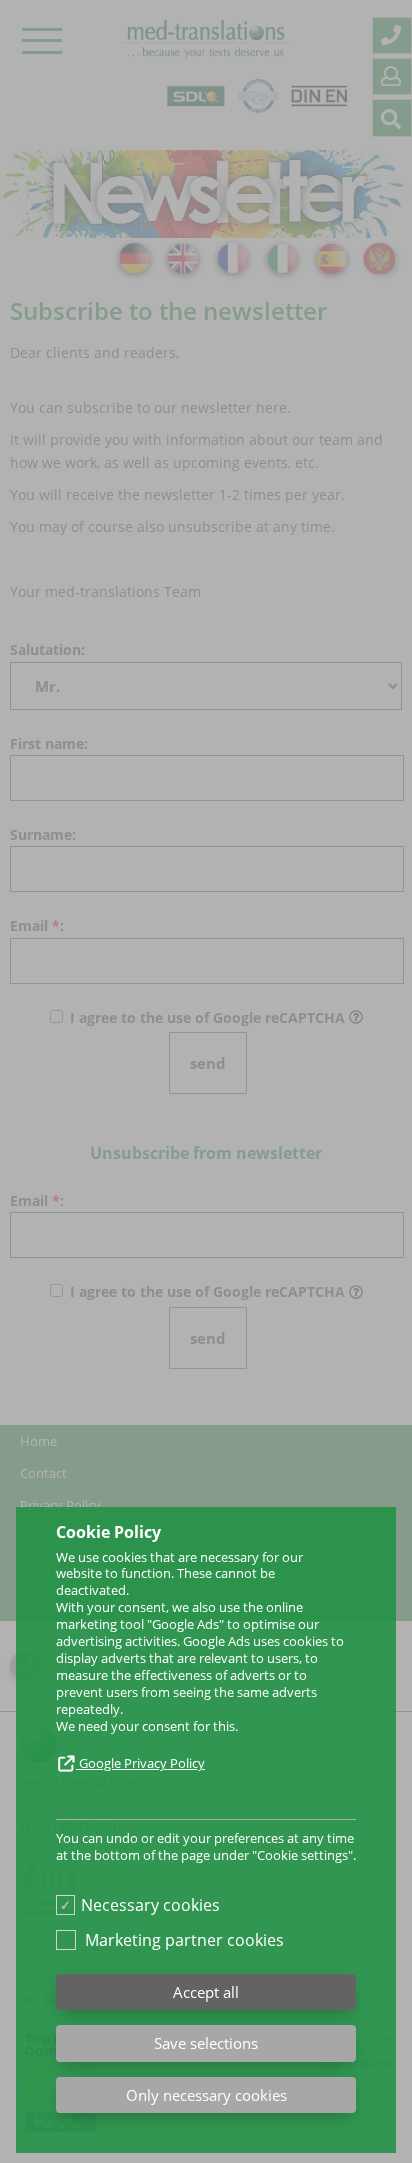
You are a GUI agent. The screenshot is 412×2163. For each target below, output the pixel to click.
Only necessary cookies (206, 2095)
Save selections (206, 2043)
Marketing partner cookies (184, 1940)
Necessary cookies (150, 1905)
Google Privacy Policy (140, 1763)
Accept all (206, 1992)
